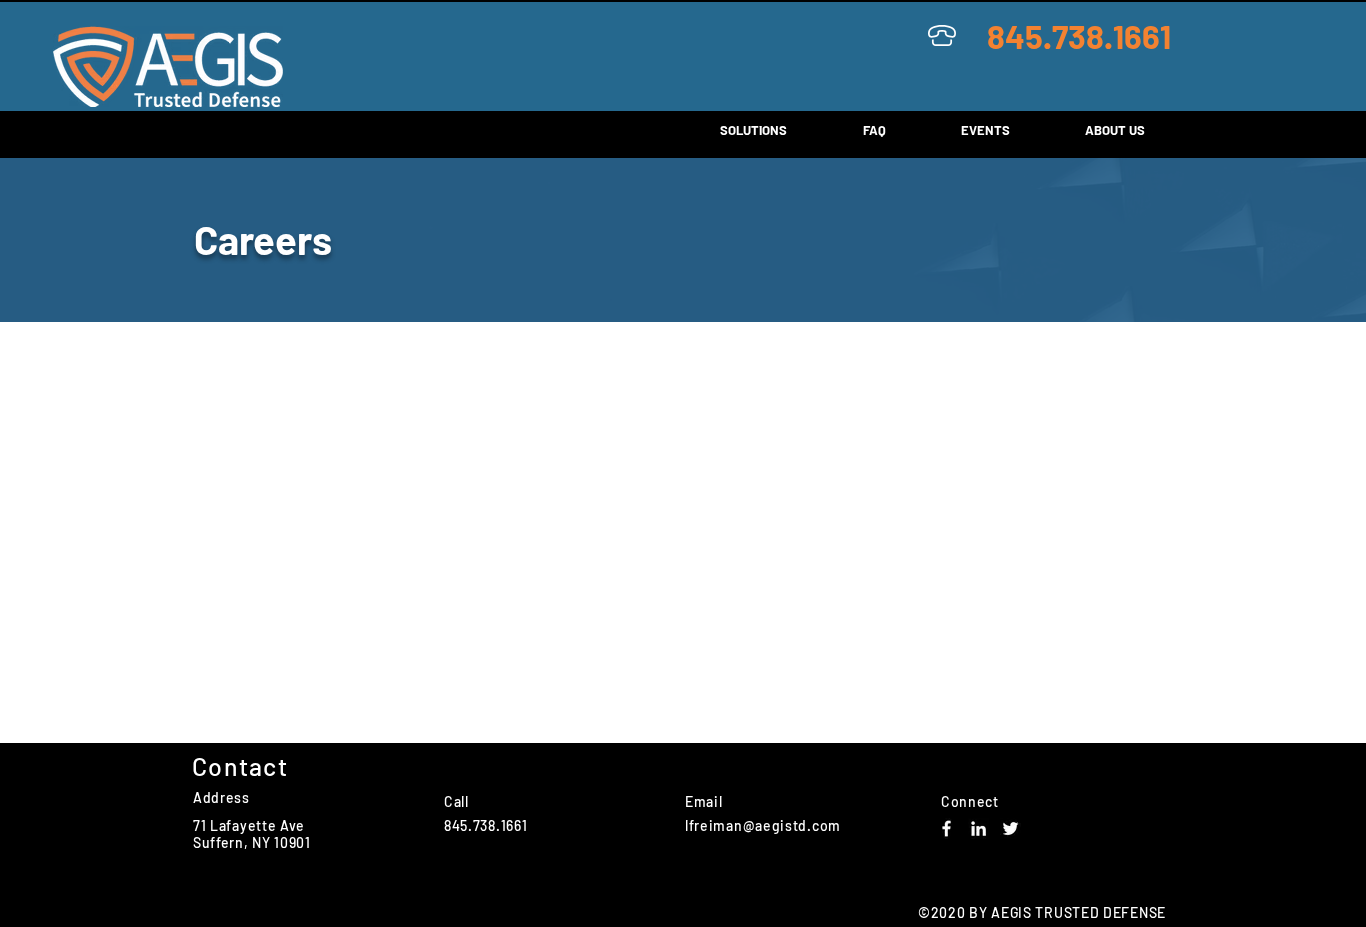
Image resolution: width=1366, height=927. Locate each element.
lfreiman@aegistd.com (763, 825)
